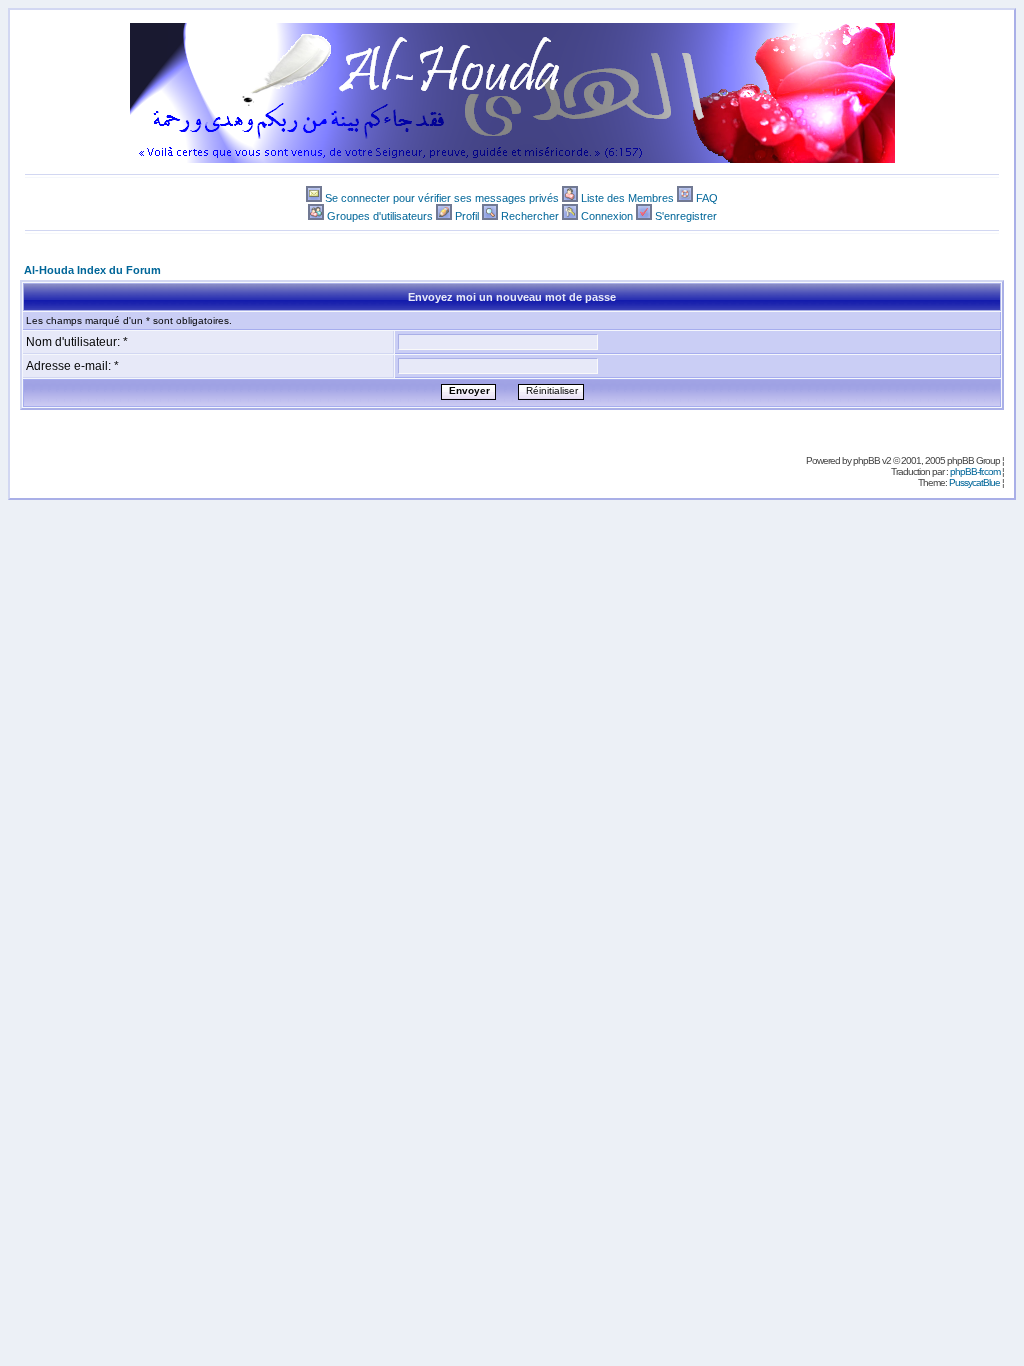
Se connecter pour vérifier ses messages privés (442, 198)
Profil (467, 216)
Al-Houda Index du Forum (92, 270)
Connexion (607, 216)
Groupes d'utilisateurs (380, 216)
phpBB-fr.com (975, 471)
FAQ (707, 198)
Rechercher (530, 216)
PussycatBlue (974, 482)
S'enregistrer (686, 216)
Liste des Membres (627, 198)
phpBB (866, 460)
